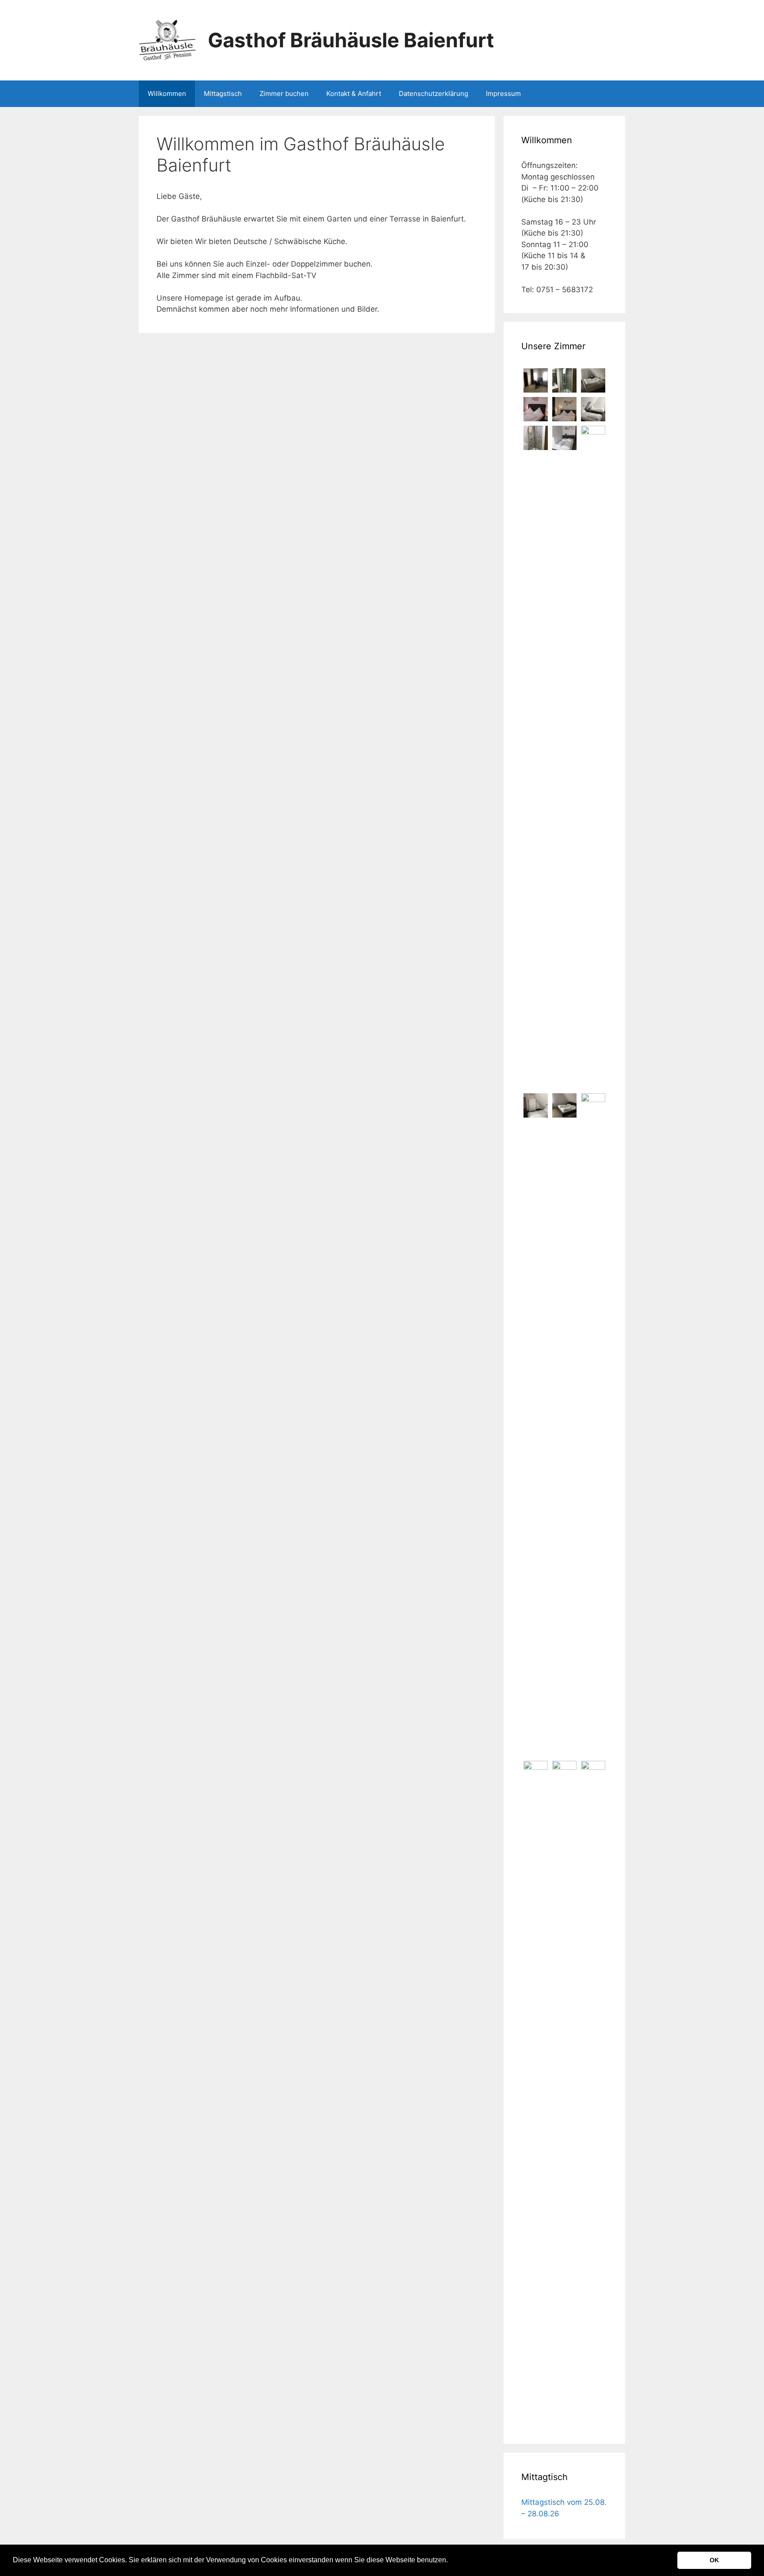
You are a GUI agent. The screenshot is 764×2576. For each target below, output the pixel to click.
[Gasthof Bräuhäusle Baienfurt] (168, 40)
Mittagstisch (223, 93)
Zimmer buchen (284, 93)
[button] (451, 2561)
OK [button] (714, 2560)
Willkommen (167, 93)
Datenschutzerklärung (434, 93)
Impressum (503, 93)
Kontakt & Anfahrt (354, 93)
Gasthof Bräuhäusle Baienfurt (351, 40)
